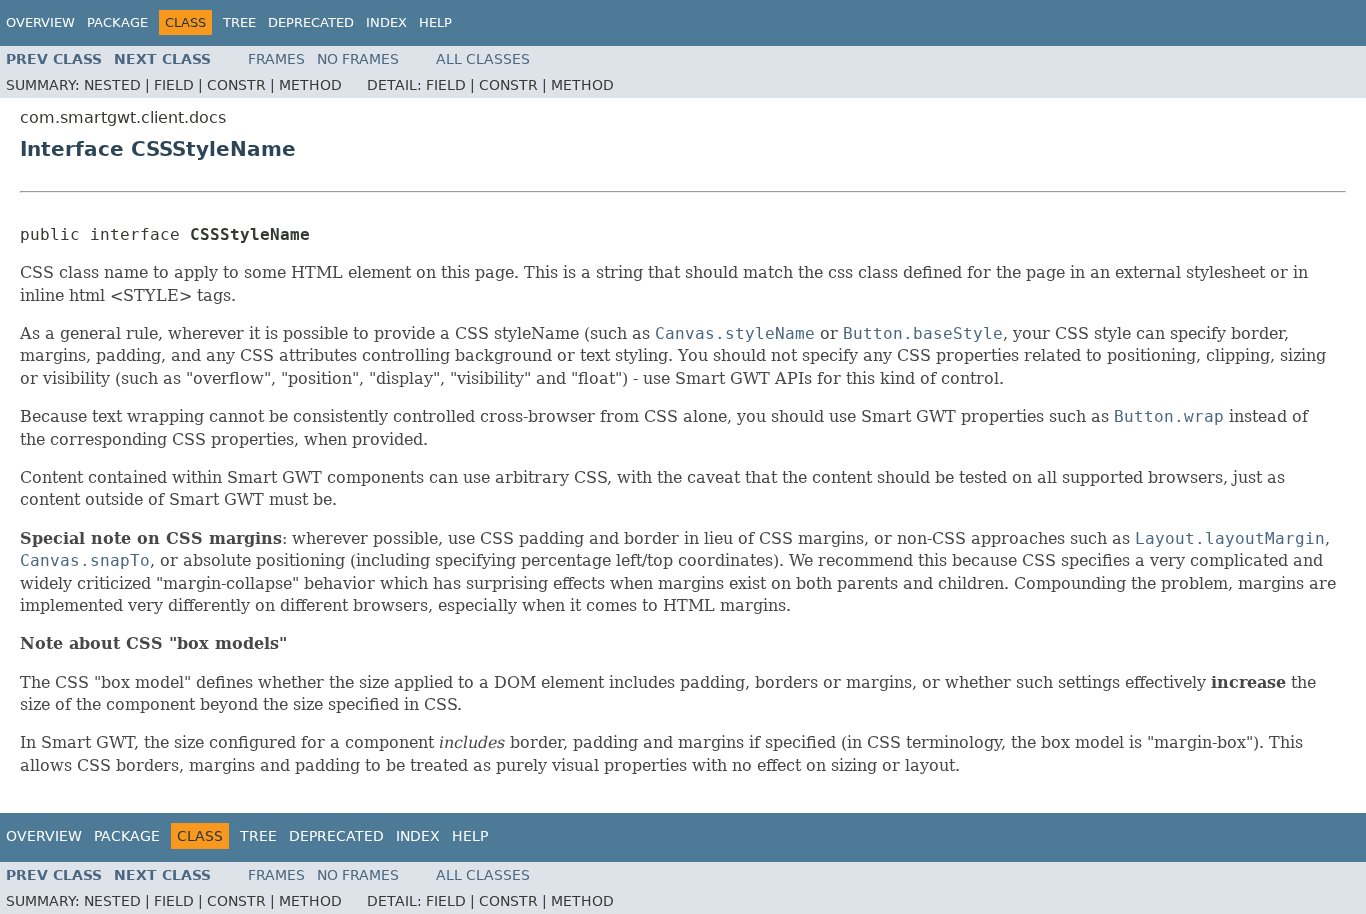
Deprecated (311, 22)
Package (117, 22)
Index (386, 22)
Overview (40, 22)
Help (435, 22)
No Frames (358, 59)
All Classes (483, 59)
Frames (276, 59)
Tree (239, 22)
